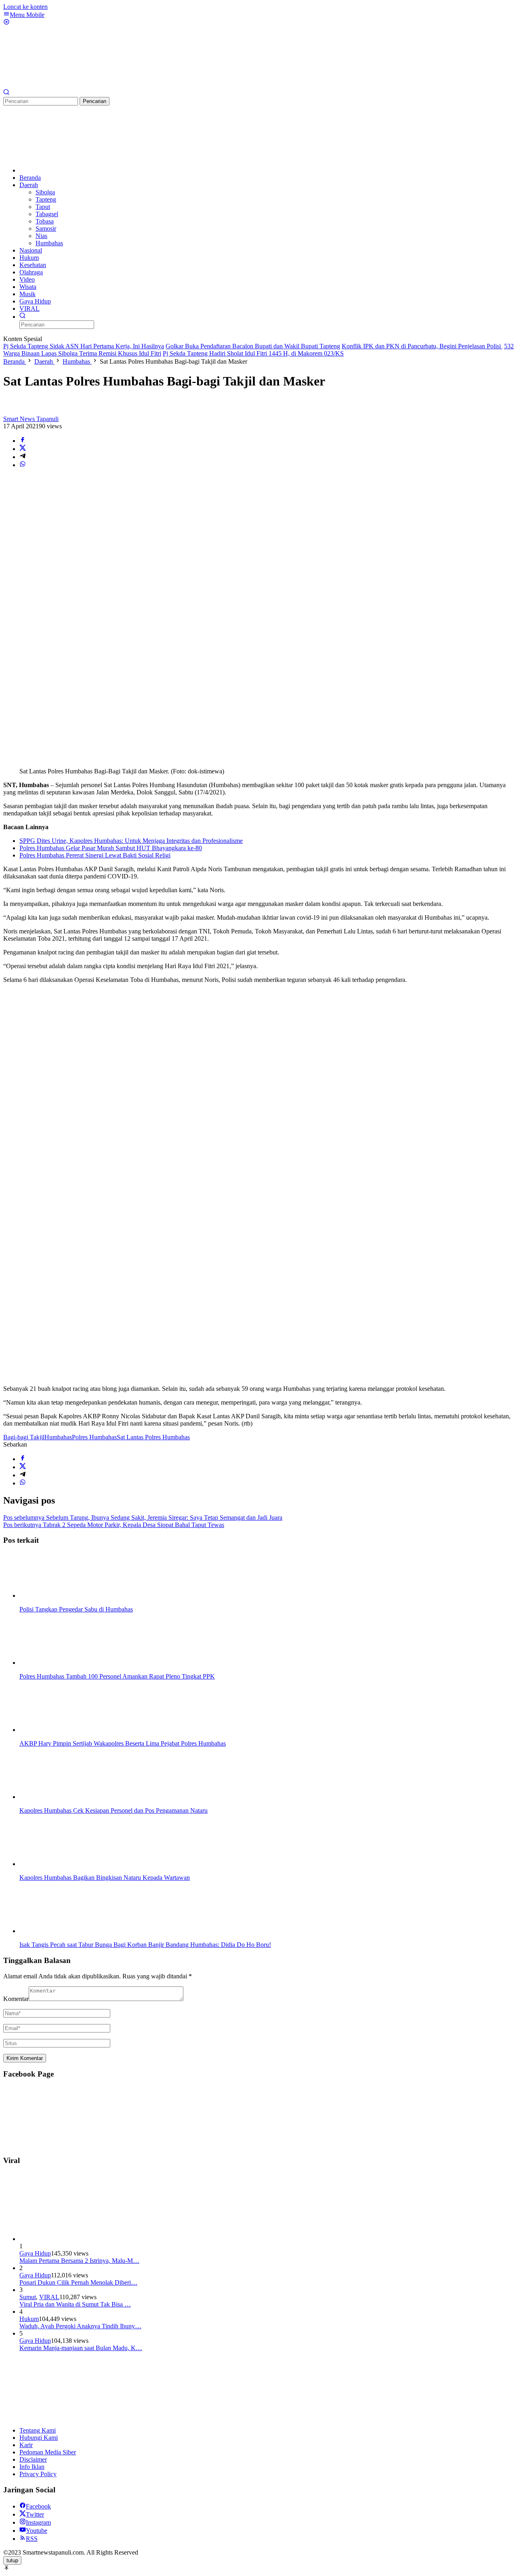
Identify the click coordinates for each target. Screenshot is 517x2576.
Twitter (35, 2514)
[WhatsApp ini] (23, 465)
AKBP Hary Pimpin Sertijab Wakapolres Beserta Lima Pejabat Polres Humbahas (123, 1743)
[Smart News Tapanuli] (64, 85)
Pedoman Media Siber (48, 2452)
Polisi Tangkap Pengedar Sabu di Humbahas (76, 1609)
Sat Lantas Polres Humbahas (153, 1437)
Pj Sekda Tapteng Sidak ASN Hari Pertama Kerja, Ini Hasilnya (84, 346)
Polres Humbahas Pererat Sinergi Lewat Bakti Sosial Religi (95, 855)
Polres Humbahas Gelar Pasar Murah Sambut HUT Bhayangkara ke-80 (111, 848)
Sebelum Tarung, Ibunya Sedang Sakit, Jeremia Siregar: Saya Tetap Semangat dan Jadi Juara (143, 1518)
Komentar (16, 1999)
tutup (12, 2560)
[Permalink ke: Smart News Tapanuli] (11, 412)
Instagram (38, 2522)
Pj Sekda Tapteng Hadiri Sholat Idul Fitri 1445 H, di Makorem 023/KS (253, 353)
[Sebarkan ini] (23, 441)
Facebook (38, 2506)
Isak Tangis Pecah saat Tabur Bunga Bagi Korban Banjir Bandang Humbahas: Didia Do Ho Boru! (145, 1945)
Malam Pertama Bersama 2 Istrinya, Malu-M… (79, 2261)
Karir (26, 2445)
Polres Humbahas (94, 1437)
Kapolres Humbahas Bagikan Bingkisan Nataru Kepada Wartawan (105, 1878)
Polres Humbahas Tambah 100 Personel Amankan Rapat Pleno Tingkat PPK (117, 1676)
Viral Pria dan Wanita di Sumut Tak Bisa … (75, 2304)
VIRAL (49, 2297)
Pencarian (95, 101)
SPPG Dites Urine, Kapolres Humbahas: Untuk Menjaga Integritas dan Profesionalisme (131, 841)
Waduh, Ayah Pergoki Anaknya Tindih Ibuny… (80, 2326)
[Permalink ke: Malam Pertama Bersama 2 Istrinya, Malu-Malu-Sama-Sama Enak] (80, 2239)
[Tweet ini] (23, 449)
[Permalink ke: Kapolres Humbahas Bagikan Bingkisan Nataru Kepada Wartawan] (60, 1864)
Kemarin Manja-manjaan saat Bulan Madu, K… (81, 2348)
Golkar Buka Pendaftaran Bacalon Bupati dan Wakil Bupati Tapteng (253, 346)
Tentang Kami (38, 2430)
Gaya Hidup (35, 2253)
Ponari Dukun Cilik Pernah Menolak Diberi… (78, 2282)
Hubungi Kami (39, 2438)
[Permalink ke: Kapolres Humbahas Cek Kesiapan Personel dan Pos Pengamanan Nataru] (60, 1797)
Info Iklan (32, 2467)
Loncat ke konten (25, 7)
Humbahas (58, 1437)
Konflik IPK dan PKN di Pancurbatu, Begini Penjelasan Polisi (422, 346)
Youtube (37, 2531)
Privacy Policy (38, 2474)
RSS (32, 2539)
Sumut (28, 2297)
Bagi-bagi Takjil (24, 1437)
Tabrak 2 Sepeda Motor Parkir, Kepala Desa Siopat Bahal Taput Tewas (114, 1525)
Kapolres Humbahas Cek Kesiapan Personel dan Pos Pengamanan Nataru (113, 1810)
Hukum (29, 2319)
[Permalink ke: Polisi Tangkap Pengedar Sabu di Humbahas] (60, 1596)
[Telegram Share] (23, 457)
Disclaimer (33, 2459)
